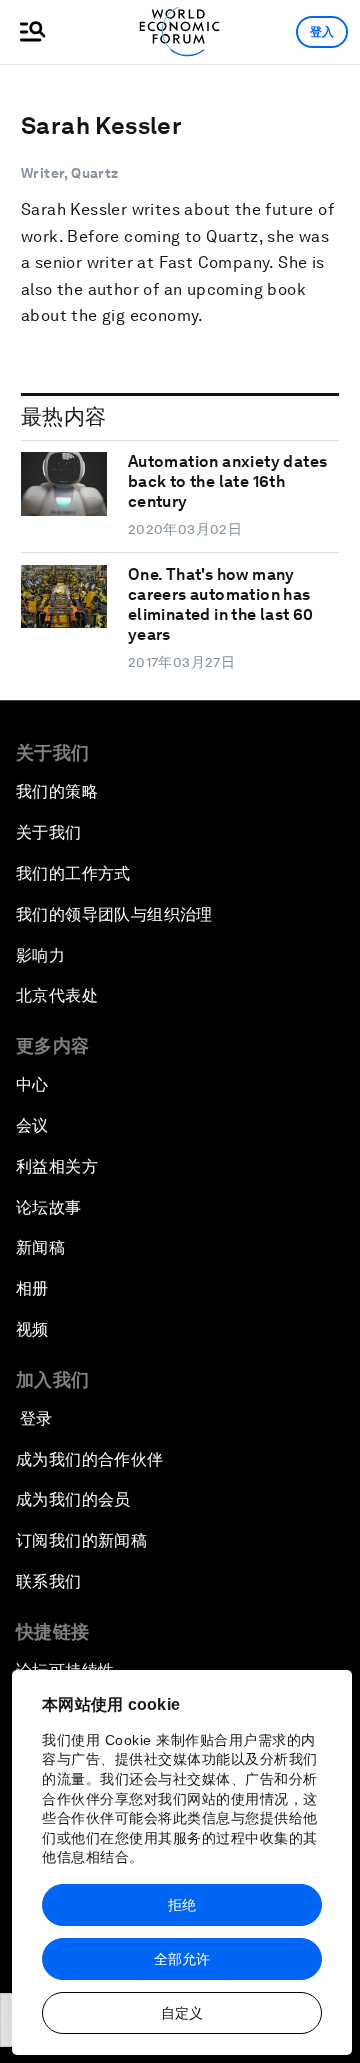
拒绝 (182, 1905)
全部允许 (182, 1959)
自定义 (182, 2013)
